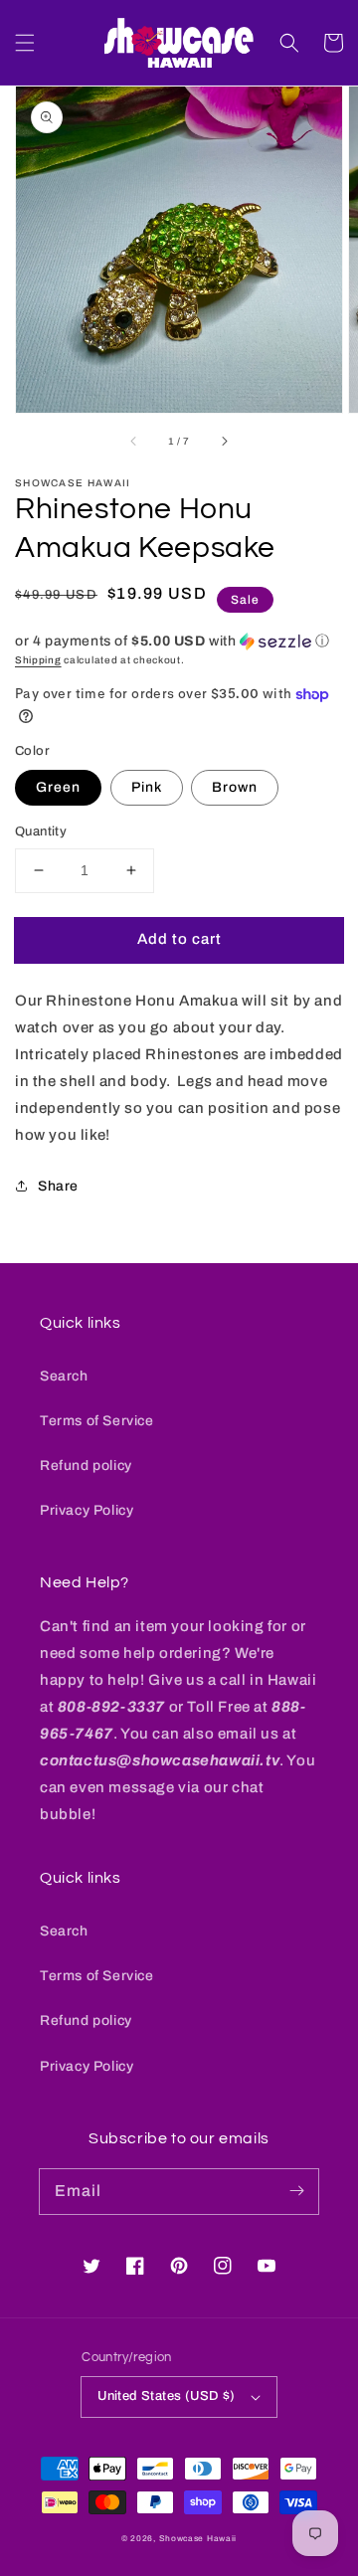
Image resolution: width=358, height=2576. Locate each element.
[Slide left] (134, 441)
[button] (25, 43)
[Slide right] (224, 441)
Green (58, 787)
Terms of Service (97, 1421)
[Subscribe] (296, 2191)
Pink (147, 787)
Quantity (41, 831)
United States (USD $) (166, 2396)
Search (64, 1376)
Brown (235, 787)
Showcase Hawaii (198, 2539)
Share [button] (58, 1186)
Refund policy (86, 1466)
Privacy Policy (87, 1510)
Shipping (38, 660)
